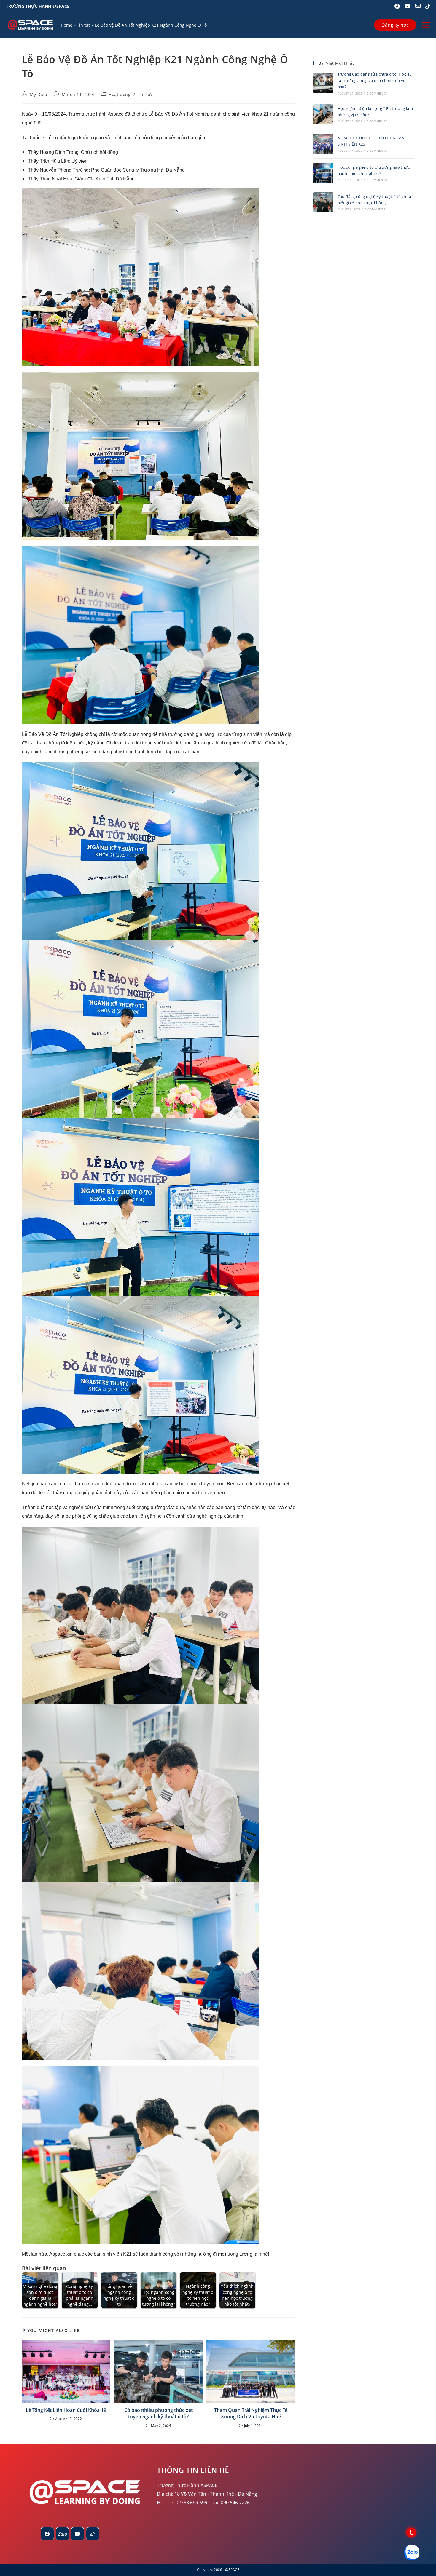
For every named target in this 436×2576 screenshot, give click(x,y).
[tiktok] (93, 2534)
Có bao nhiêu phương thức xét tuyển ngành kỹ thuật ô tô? (159, 2413)
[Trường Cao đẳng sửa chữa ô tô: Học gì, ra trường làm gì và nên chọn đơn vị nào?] (323, 83)
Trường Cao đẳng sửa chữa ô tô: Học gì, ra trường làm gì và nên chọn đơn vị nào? (374, 80)
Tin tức (84, 25)
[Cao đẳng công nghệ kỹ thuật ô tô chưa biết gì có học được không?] (323, 202)
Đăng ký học (395, 25)
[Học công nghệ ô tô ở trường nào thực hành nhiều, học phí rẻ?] (323, 173)
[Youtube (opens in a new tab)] (408, 6)
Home (67, 25)
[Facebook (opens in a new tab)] (397, 6)
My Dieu (38, 94)
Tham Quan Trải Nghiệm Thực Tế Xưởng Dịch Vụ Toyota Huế (251, 2413)
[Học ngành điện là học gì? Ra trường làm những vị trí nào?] (323, 114)
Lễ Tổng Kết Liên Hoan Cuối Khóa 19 (66, 2410)
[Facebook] (47, 2534)
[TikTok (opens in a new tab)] (427, 6)
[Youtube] (78, 2534)
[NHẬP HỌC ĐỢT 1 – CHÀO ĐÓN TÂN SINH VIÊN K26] (323, 144)
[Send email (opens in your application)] (418, 6)
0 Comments (377, 93)
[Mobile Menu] (426, 25)
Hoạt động (120, 94)
